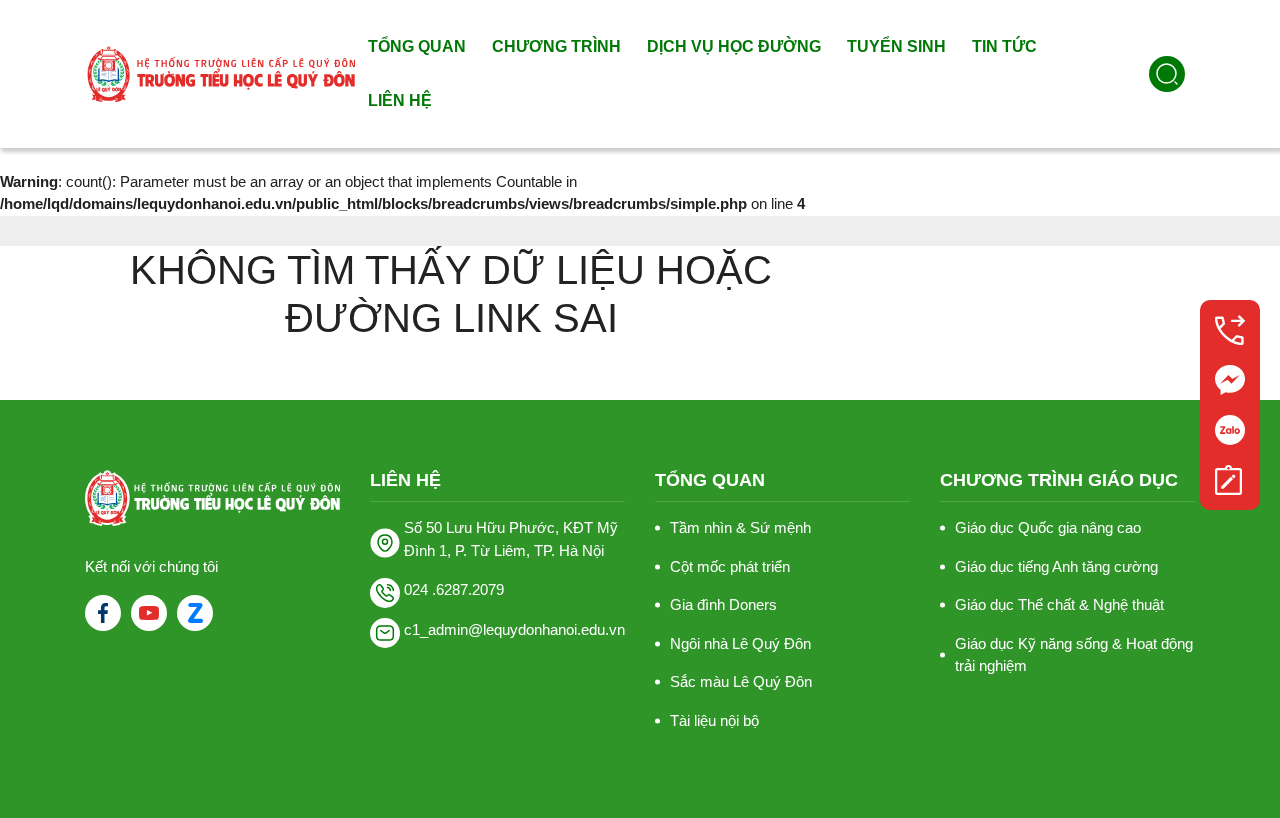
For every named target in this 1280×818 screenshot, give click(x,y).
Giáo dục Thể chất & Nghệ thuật (1059, 604)
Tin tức (1004, 46)
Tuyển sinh (896, 46)
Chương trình (556, 46)
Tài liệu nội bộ (714, 720)
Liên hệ (400, 100)
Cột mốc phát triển (730, 566)
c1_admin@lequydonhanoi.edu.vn (514, 629)
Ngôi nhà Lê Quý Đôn (740, 643)
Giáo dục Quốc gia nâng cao (1048, 527)
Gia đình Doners (723, 604)
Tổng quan (417, 46)
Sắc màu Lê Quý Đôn (741, 681)
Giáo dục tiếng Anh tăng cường (1056, 566)
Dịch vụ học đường (734, 46)
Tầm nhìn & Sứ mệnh (740, 527)
